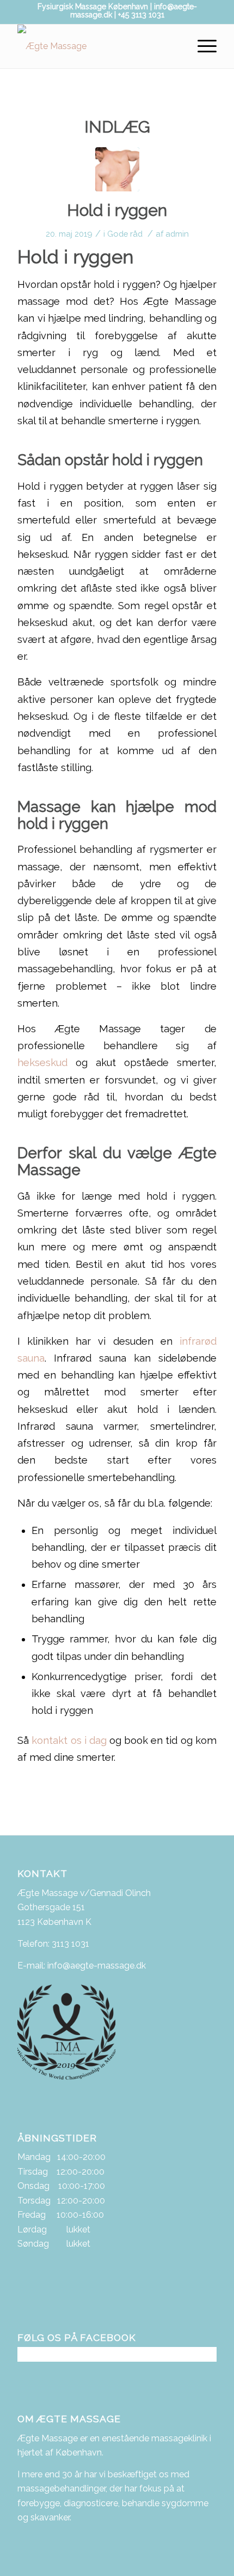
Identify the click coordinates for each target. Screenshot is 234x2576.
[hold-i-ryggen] (117, 169)
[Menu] (202, 46)
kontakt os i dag (69, 1740)
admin (177, 234)
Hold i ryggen (117, 210)
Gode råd (125, 234)
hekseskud (42, 1063)
